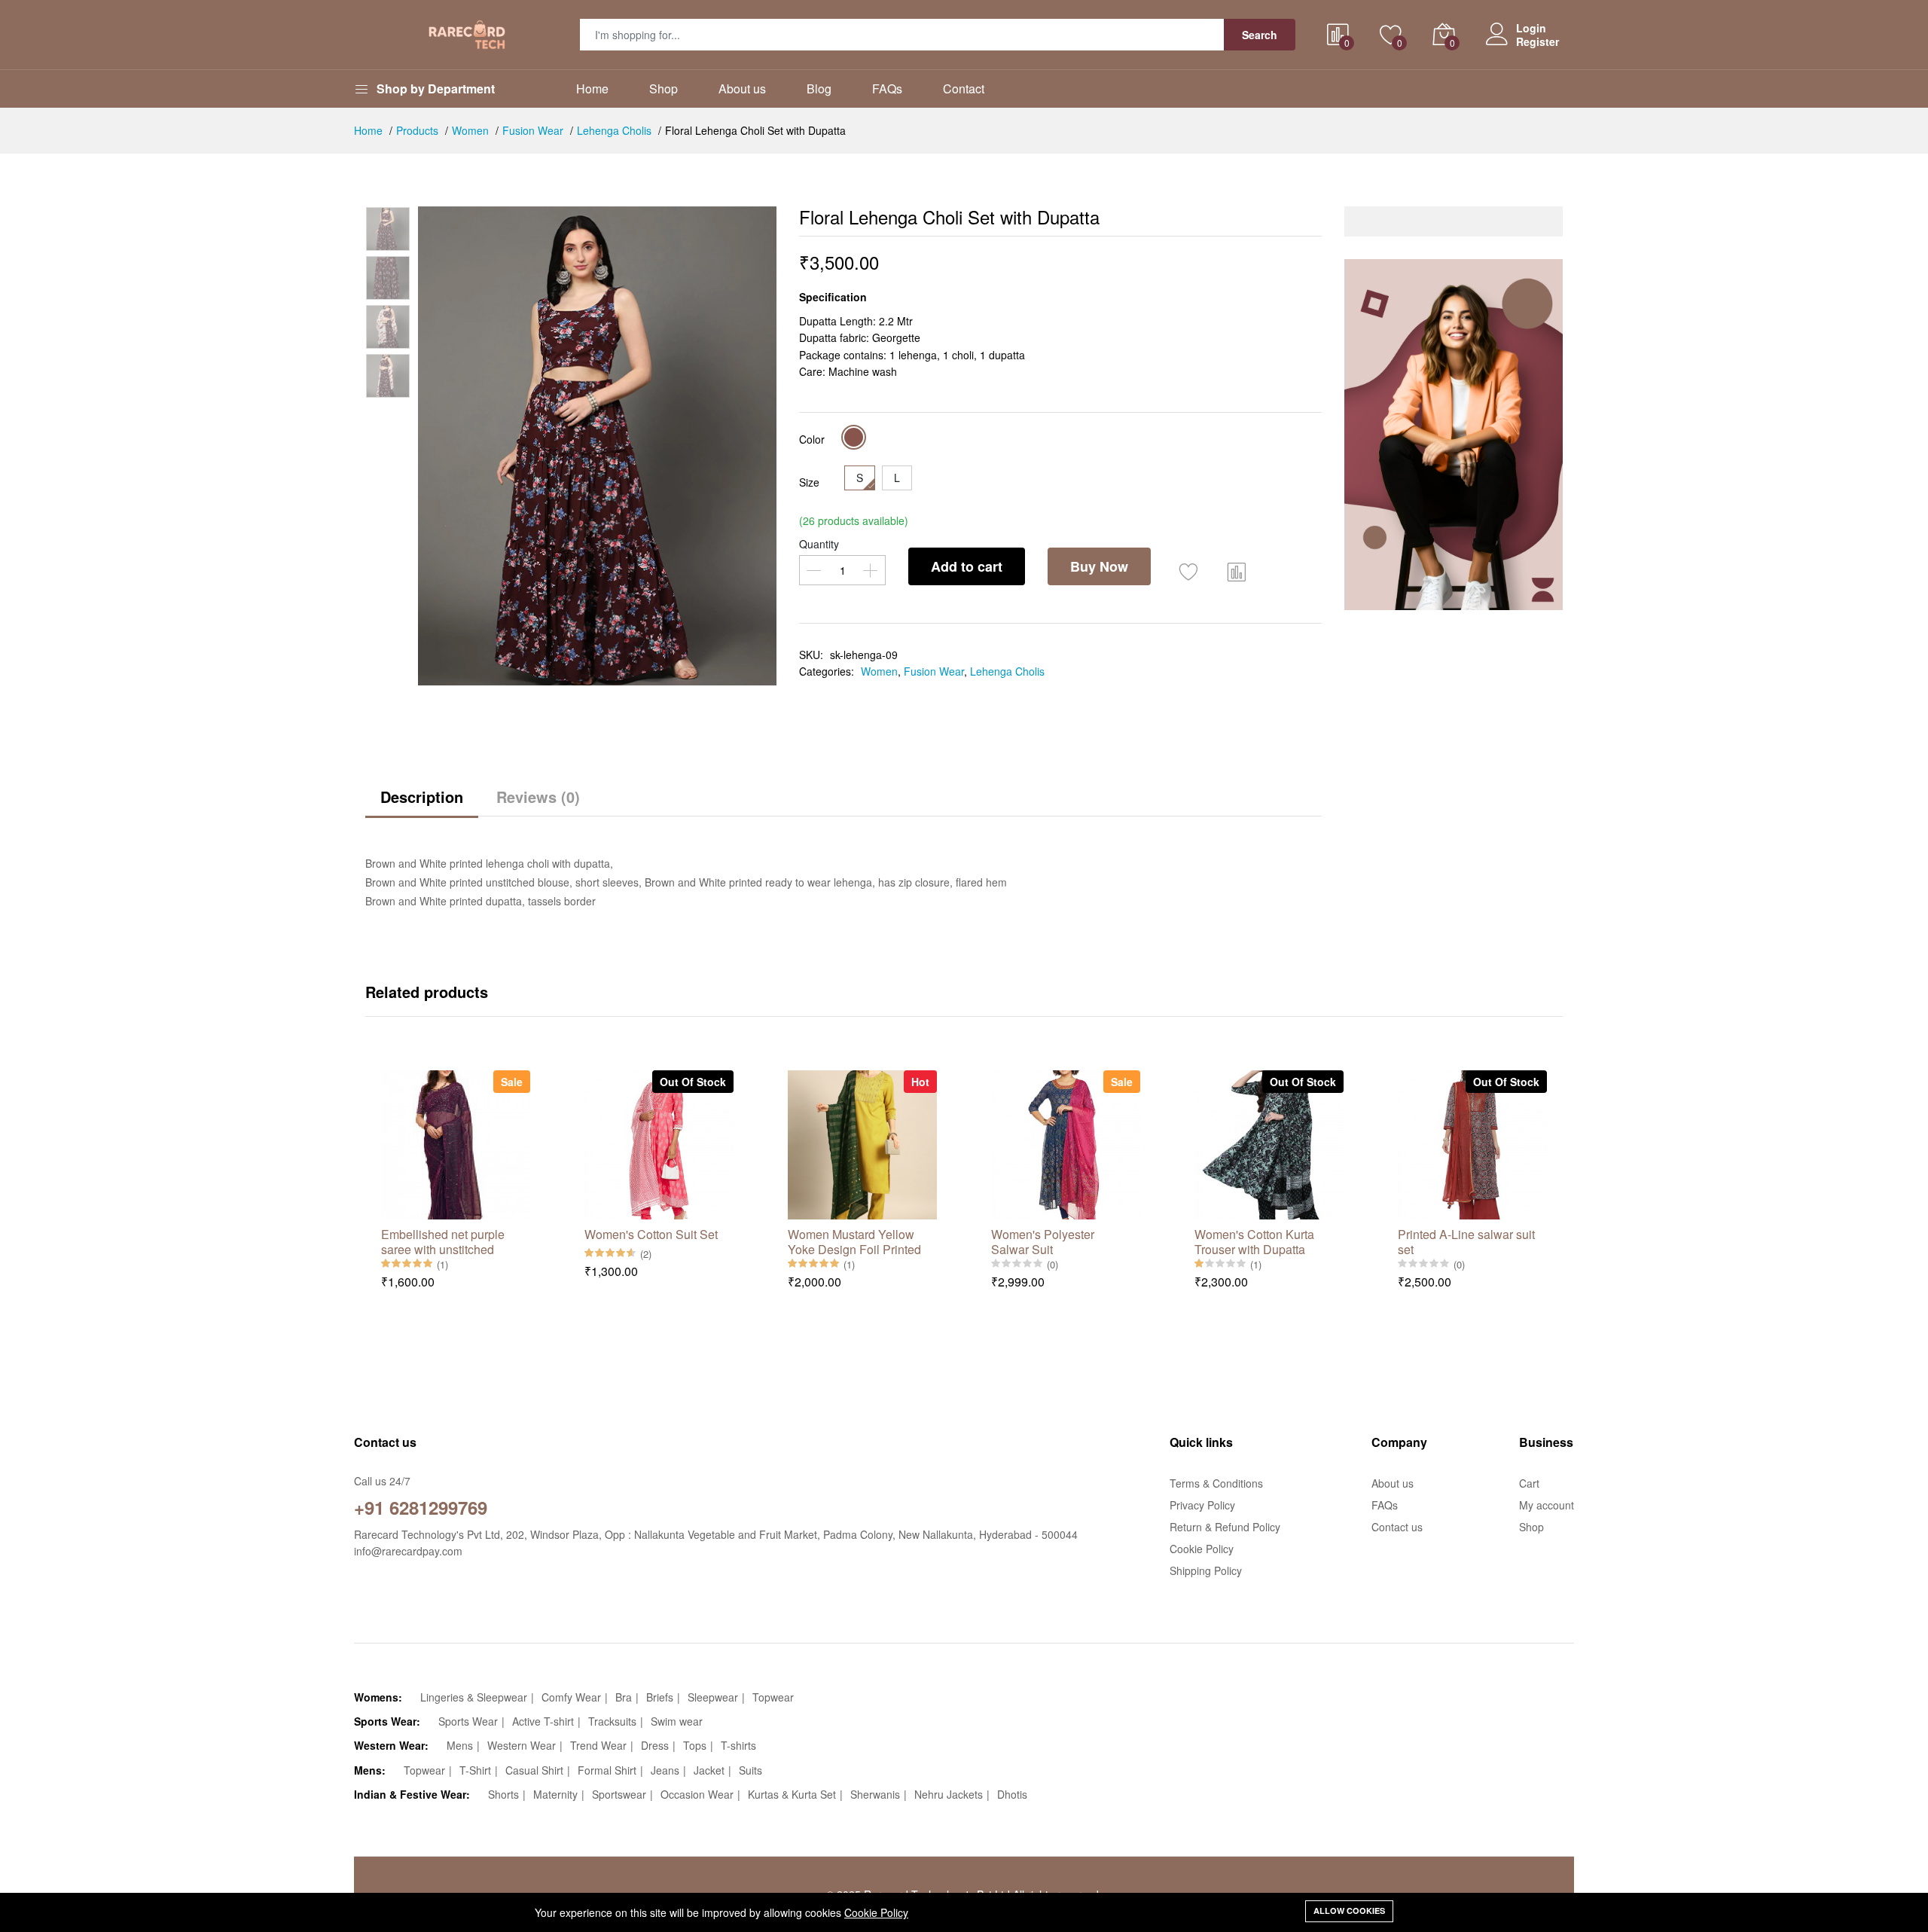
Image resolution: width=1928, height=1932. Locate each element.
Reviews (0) (538, 797)
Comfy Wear (571, 1697)
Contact (964, 89)
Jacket (709, 1770)
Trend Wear (598, 1745)
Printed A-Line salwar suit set (1466, 1241)
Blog (819, 89)
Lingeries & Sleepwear (474, 1697)
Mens (460, 1745)
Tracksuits (612, 1721)
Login (1531, 28)
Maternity (555, 1794)
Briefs (660, 1697)
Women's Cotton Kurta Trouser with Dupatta (1254, 1241)
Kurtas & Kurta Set (792, 1794)
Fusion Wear (533, 130)
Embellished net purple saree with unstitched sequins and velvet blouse (451, 1241)
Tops (695, 1745)
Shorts (503, 1794)
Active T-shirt (543, 1721)
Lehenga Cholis (614, 130)
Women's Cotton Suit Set (651, 1235)
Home (592, 89)
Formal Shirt (607, 1770)
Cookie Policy (876, 1912)
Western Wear (522, 1745)
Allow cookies (1349, 1911)
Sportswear (619, 1794)
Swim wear (677, 1721)
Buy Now (1099, 566)
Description (422, 797)
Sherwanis (875, 1794)
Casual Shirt (534, 1770)
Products (417, 130)
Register (1538, 41)
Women (470, 130)
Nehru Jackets (949, 1794)
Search (1260, 35)
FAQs (887, 89)
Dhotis (1012, 1794)
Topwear (773, 1697)
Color (812, 439)
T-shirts (738, 1745)
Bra (624, 1697)
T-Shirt (475, 1770)
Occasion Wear (697, 1794)
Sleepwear (713, 1697)
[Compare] (1237, 570)
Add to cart (967, 566)
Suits (750, 1770)
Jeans (665, 1770)
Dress (655, 1745)
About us (742, 89)
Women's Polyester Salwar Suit (1043, 1241)
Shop (664, 89)
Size (809, 482)
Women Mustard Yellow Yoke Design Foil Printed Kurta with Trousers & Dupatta (854, 1241)
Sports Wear (468, 1721)
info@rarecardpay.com (408, 1551)
